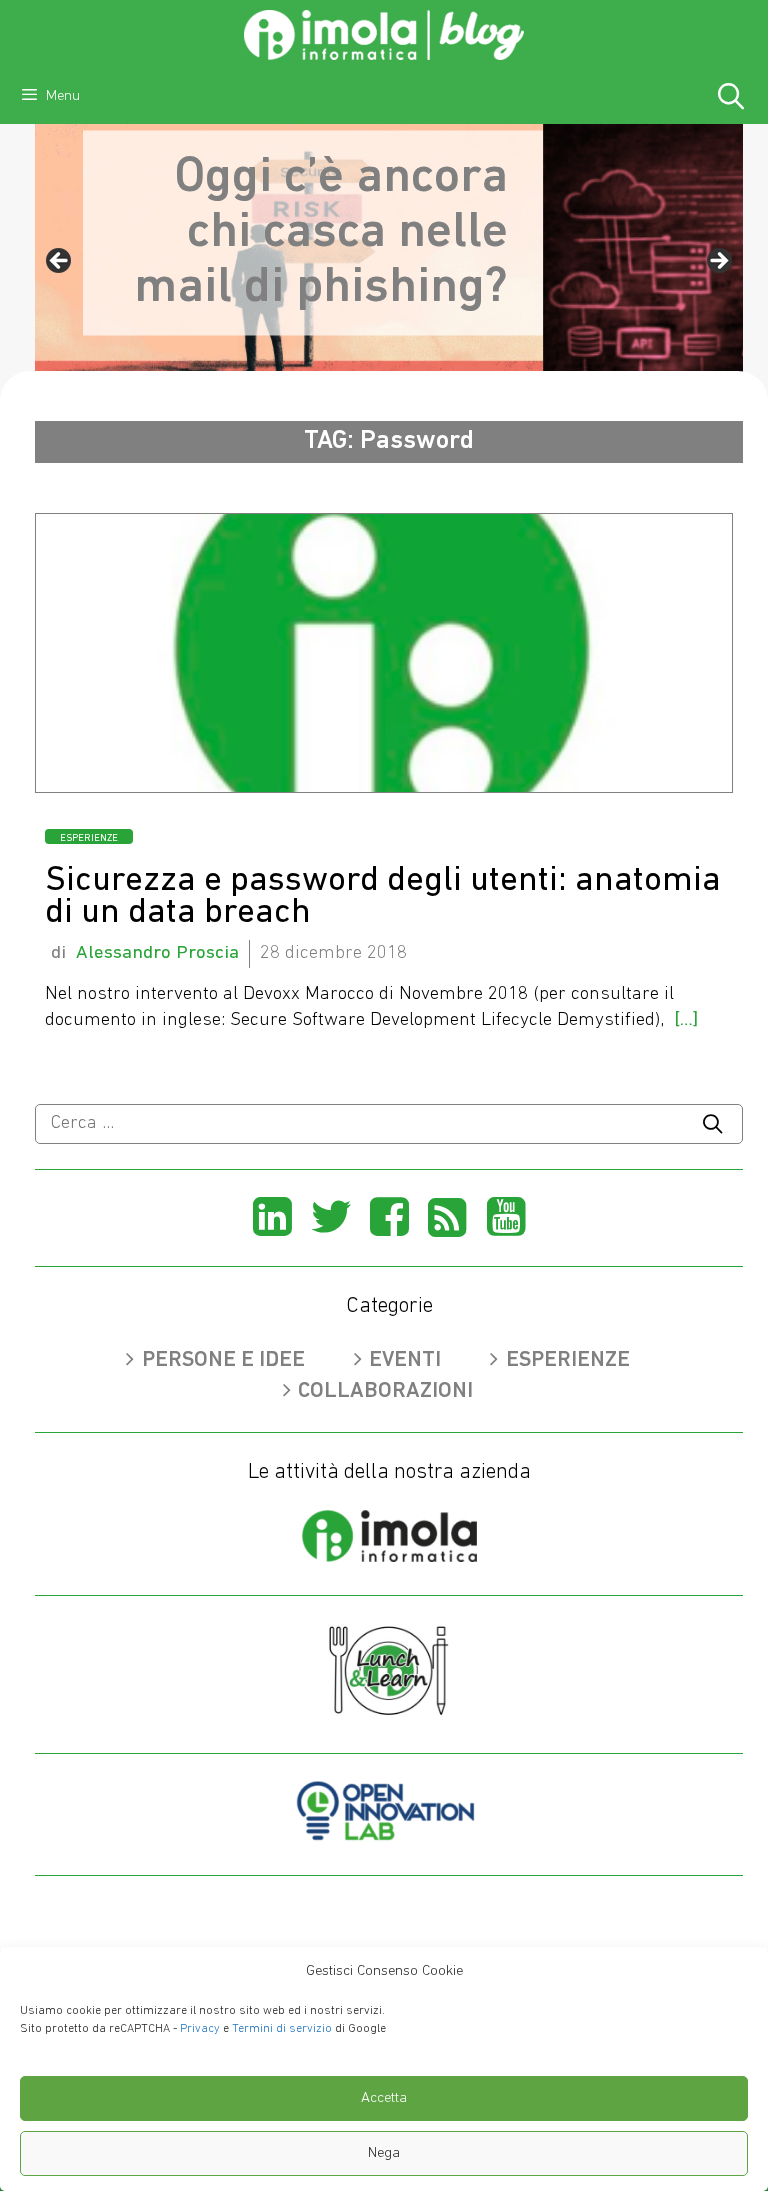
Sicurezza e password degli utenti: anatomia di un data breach (383, 897)
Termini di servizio (282, 2029)
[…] (686, 1020)
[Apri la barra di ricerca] (731, 100)
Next (718, 262)
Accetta (384, 2098)
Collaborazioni (385, 1391)
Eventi (405, 1360)
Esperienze (89, 838)
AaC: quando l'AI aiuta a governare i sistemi (521, 254)
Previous (60, 262)
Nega (384, 2153)
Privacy (200, 2029)
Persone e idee (223, 1360)
